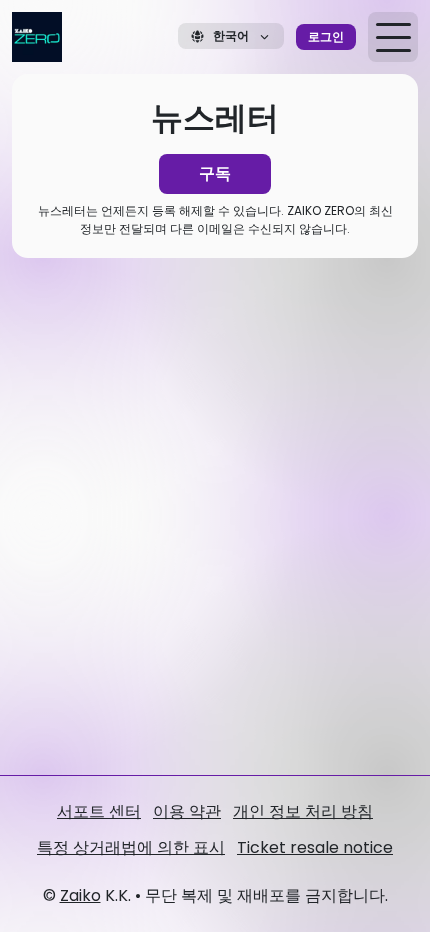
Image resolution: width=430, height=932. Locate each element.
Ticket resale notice (315, 847)
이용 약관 (187, 811)
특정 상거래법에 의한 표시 (131, 847)
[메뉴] (393, 37)
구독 (215, 173)
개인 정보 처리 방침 (303, 811)
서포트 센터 (99, 811)
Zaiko (80, 895)
